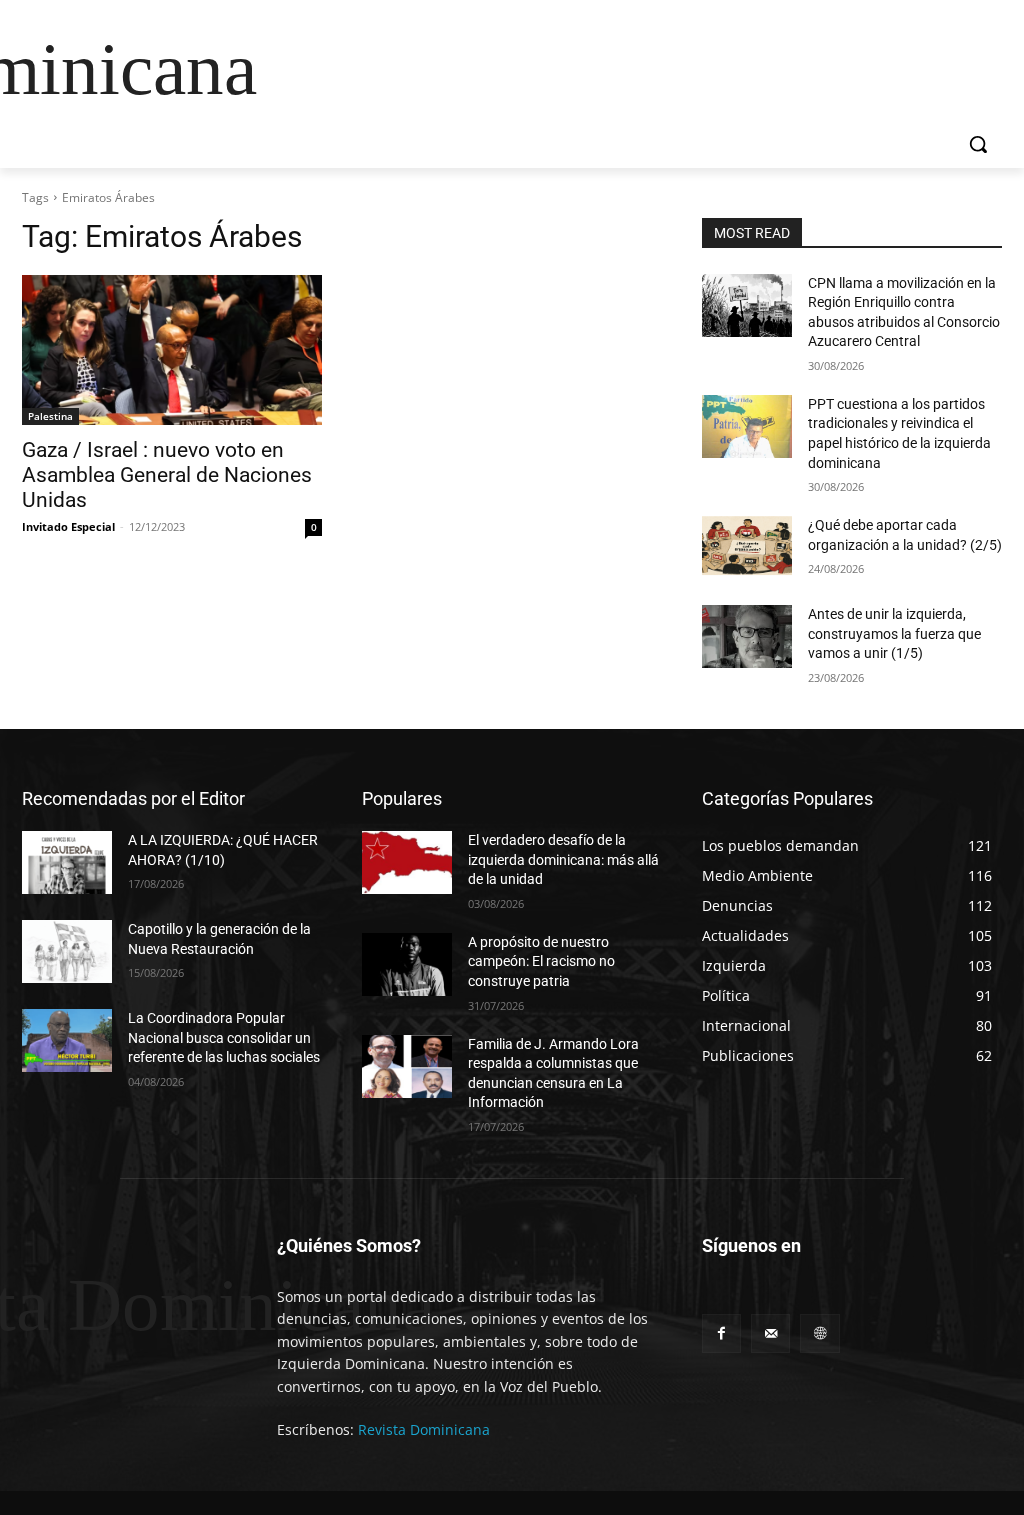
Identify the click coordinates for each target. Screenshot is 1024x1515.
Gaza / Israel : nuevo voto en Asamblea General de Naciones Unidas (167, 475)
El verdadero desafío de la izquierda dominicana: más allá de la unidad (563, 859)
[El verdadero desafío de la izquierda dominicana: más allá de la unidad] (407, 862)
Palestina (50, 416)
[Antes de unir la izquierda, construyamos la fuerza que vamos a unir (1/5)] (747, 636)
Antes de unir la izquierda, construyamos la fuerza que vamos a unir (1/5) (894, 633)
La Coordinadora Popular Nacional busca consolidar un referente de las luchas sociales (224, 1037)
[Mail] (770, 1333)
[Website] (819, 1333)
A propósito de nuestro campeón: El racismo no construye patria (541, 961)
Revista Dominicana (424, 1429)
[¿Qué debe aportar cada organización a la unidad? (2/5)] (747, 547)
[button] (978, 144)
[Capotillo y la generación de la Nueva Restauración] (67, 951)
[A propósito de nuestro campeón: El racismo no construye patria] (407, 964)
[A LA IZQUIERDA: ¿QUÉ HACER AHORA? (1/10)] (67, 862)
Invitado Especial (68, 526)
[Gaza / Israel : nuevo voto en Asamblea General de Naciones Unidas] (172, 350)
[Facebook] (721, 1333)
